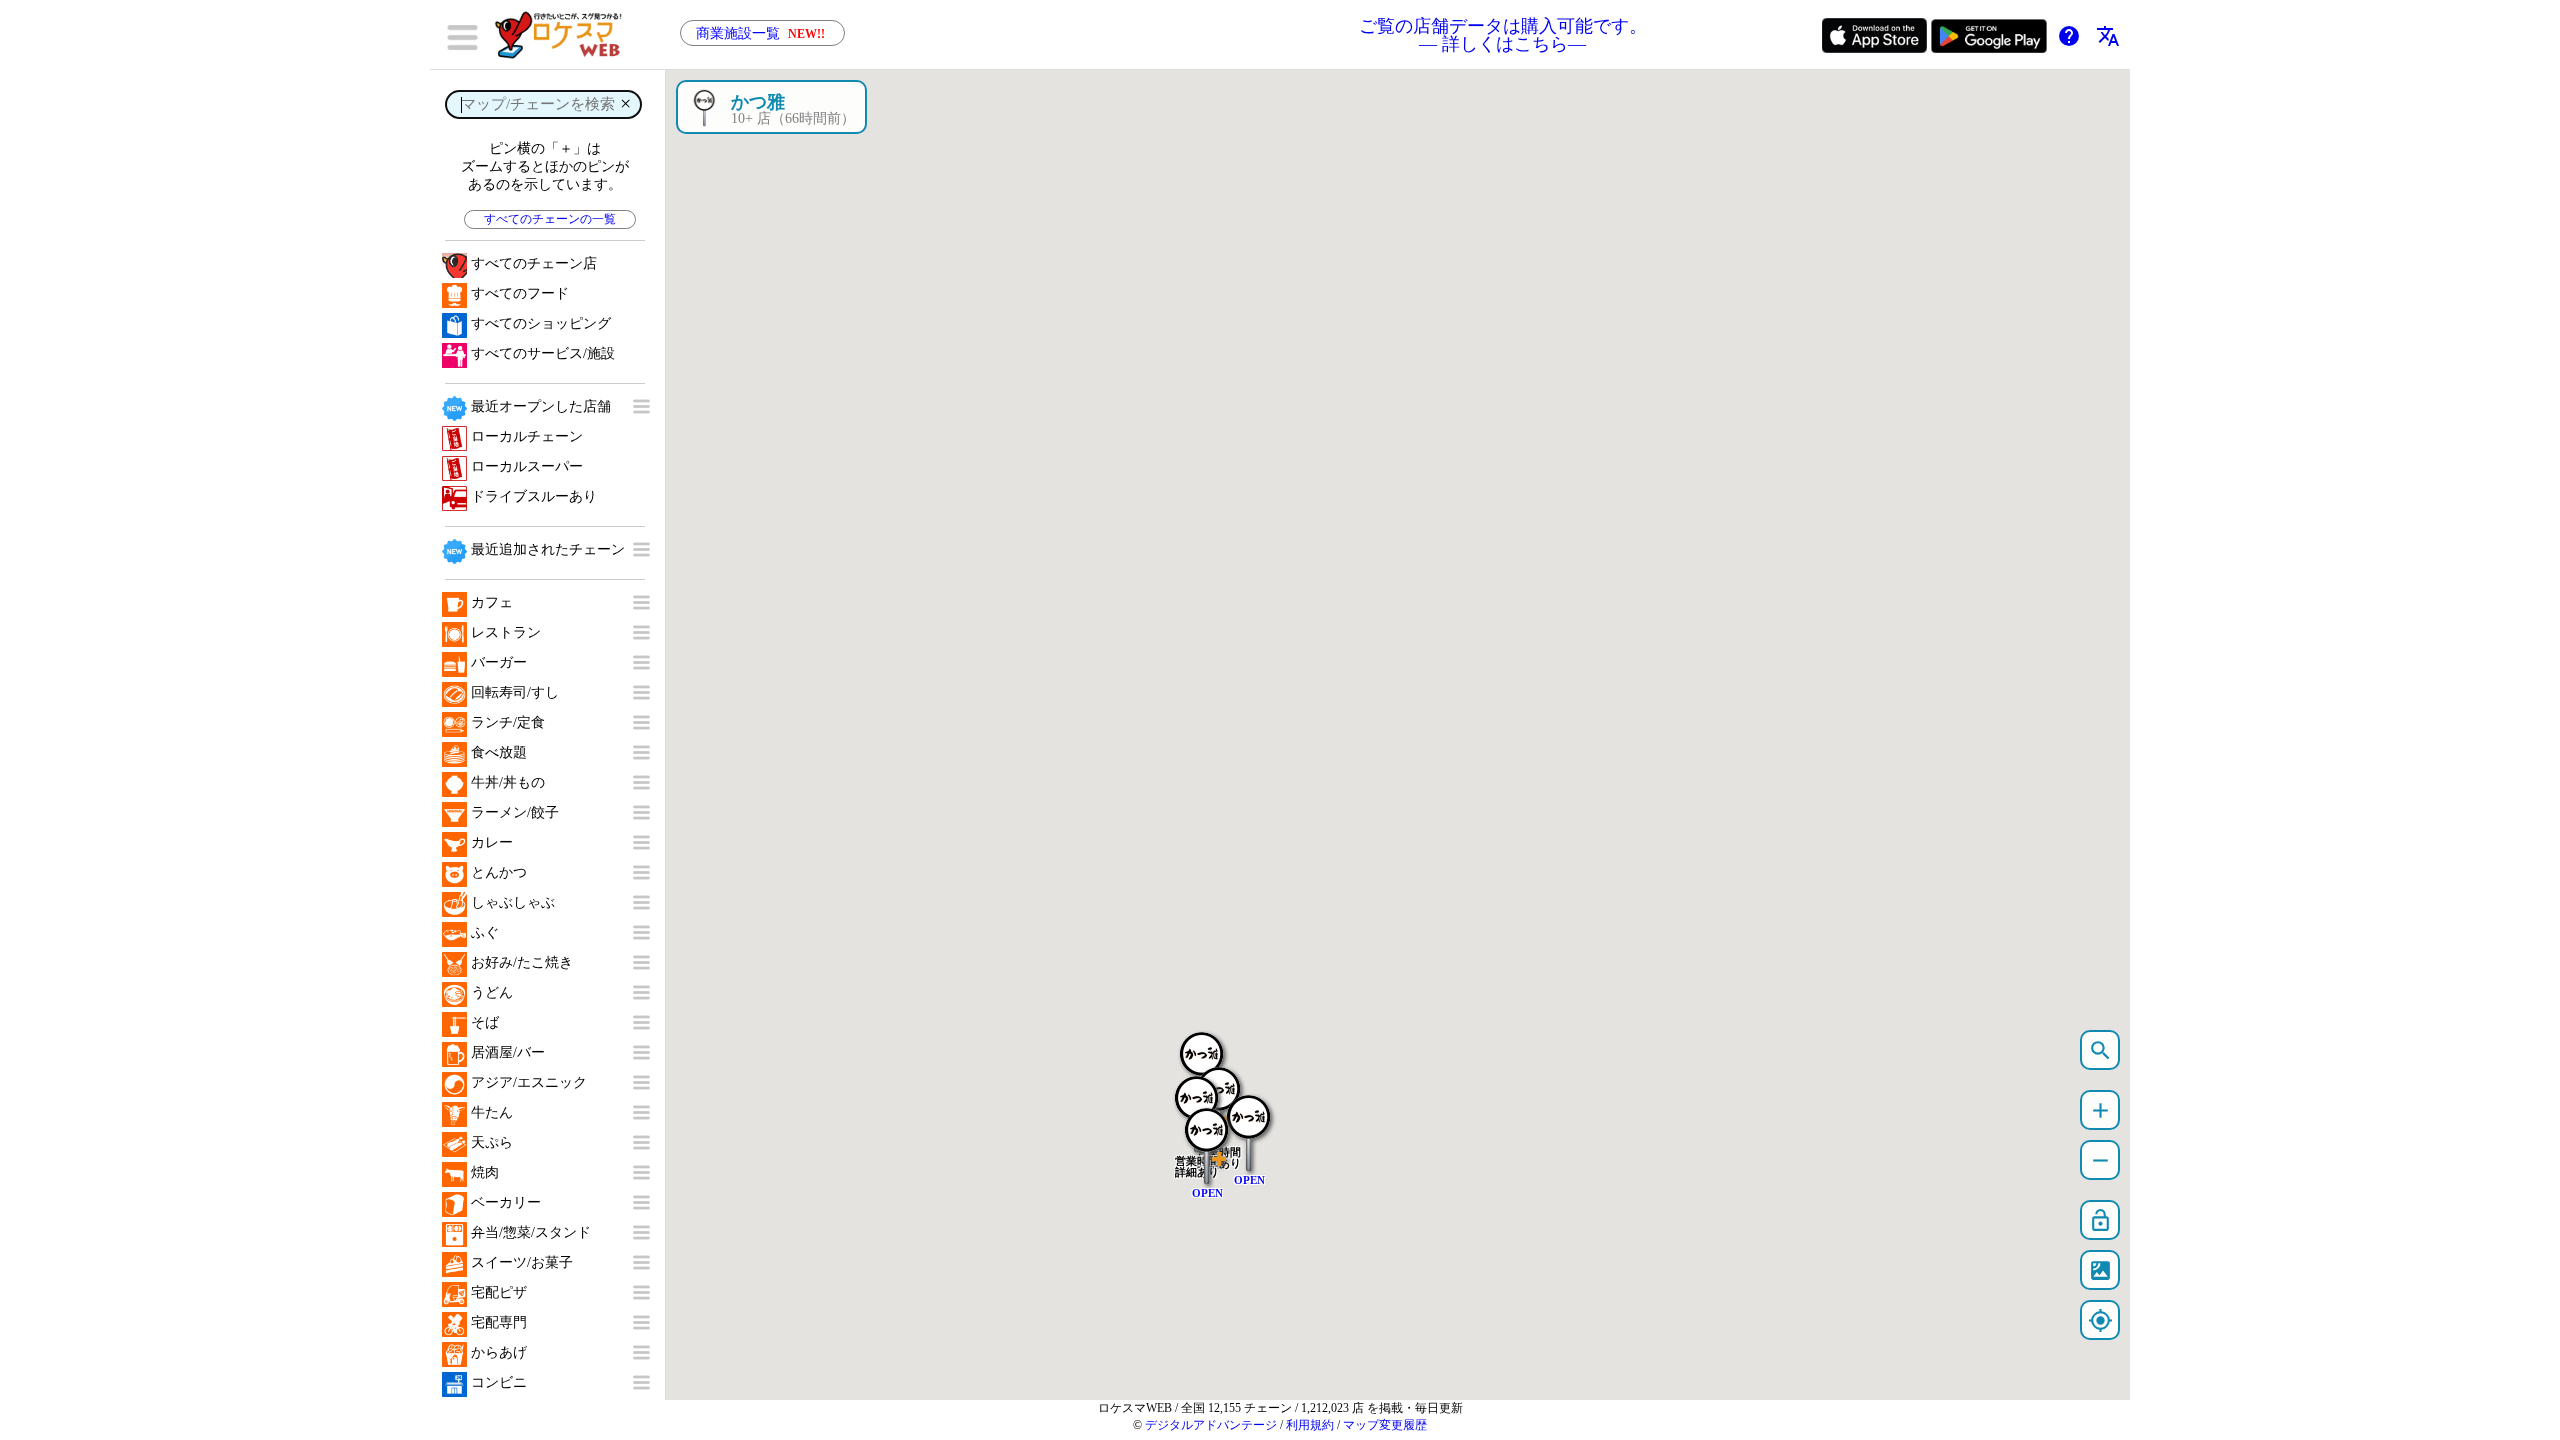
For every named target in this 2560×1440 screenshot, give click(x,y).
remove (2100, 1160)
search (2100, 1050)
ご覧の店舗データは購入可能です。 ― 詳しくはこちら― (1503, 35)
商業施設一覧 (760, 33)
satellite (2100, 1270)
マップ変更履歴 (1385, 1425)
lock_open (2100, 1220)
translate (2108, 36)
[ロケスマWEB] (565, 35)
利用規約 (1310, 1425)
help (2069, 36)
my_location (2100, 1320)
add (2100, 1110)
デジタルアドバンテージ (1211, 1425)
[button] (1249, 1123)
